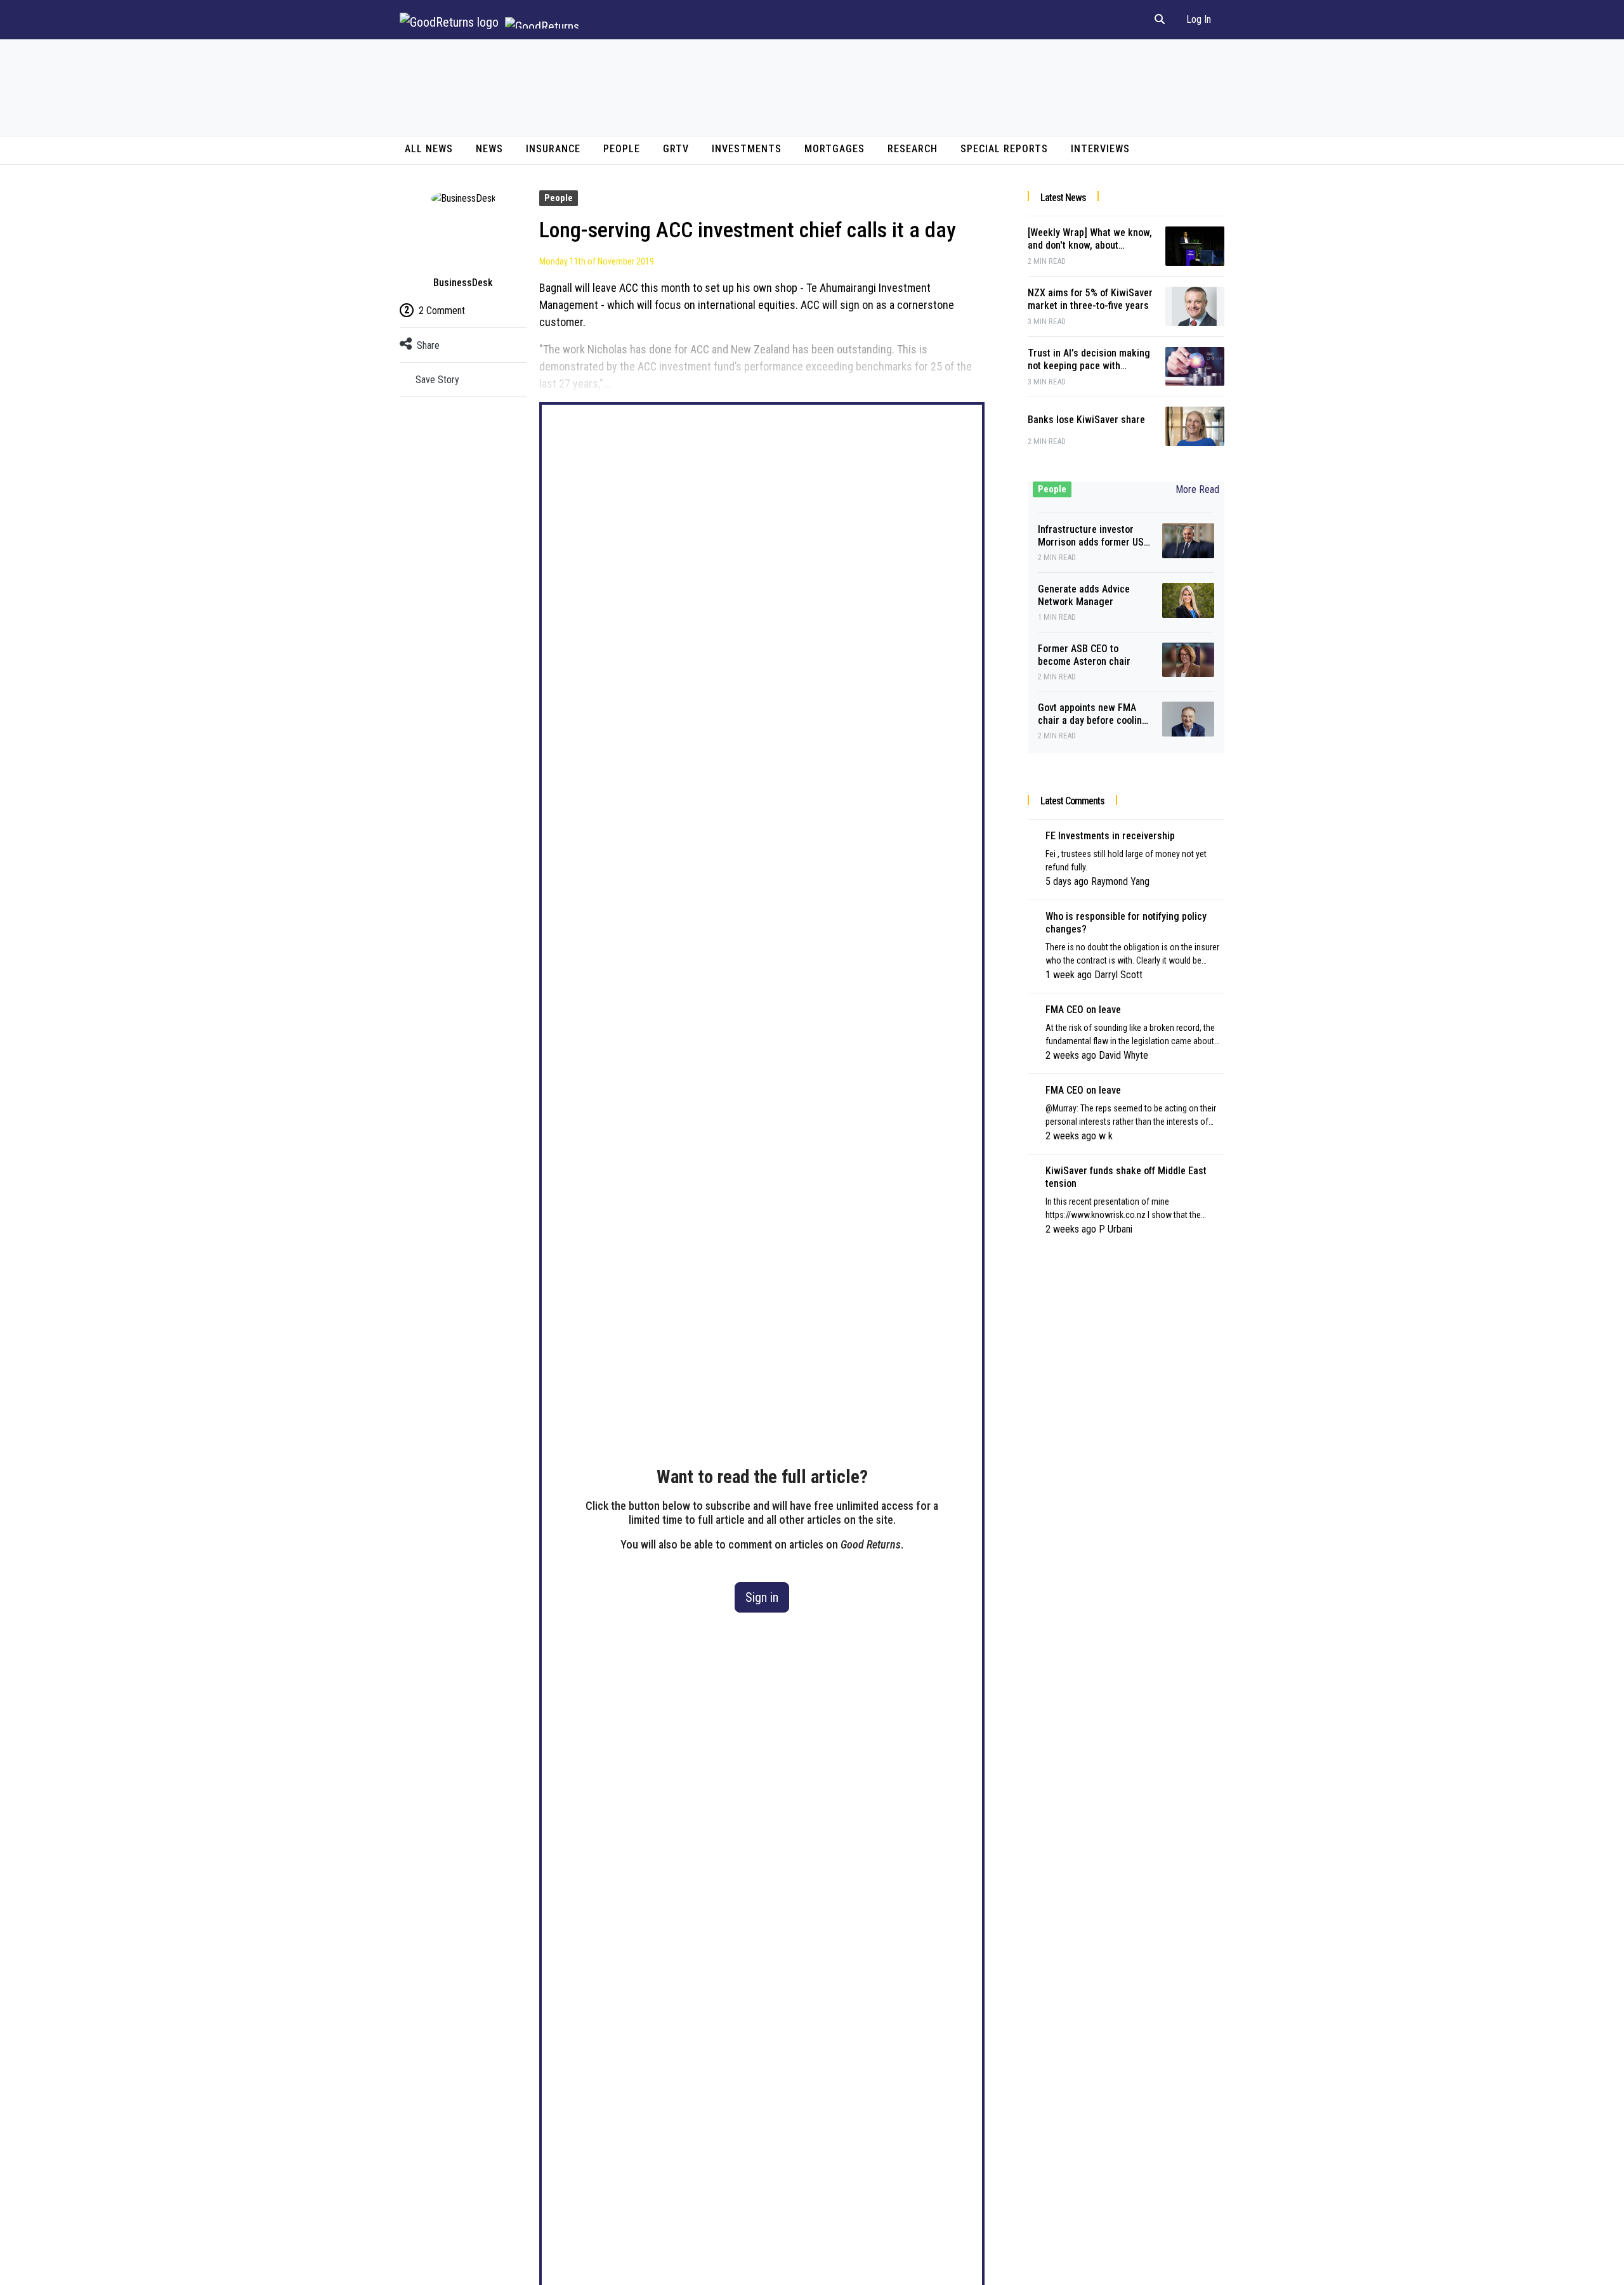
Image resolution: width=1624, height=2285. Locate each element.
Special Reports (1004, 149)
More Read (1197, 489)
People (622, 149)
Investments (747, 149)
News (489, 149)
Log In (1199, 19)
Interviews (1100, 149)
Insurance (553, 149)
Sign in (762, 1597)
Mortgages (835, 149)
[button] (1160, 20)
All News (429, 149)
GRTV (676, 149)
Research (913, 149)
